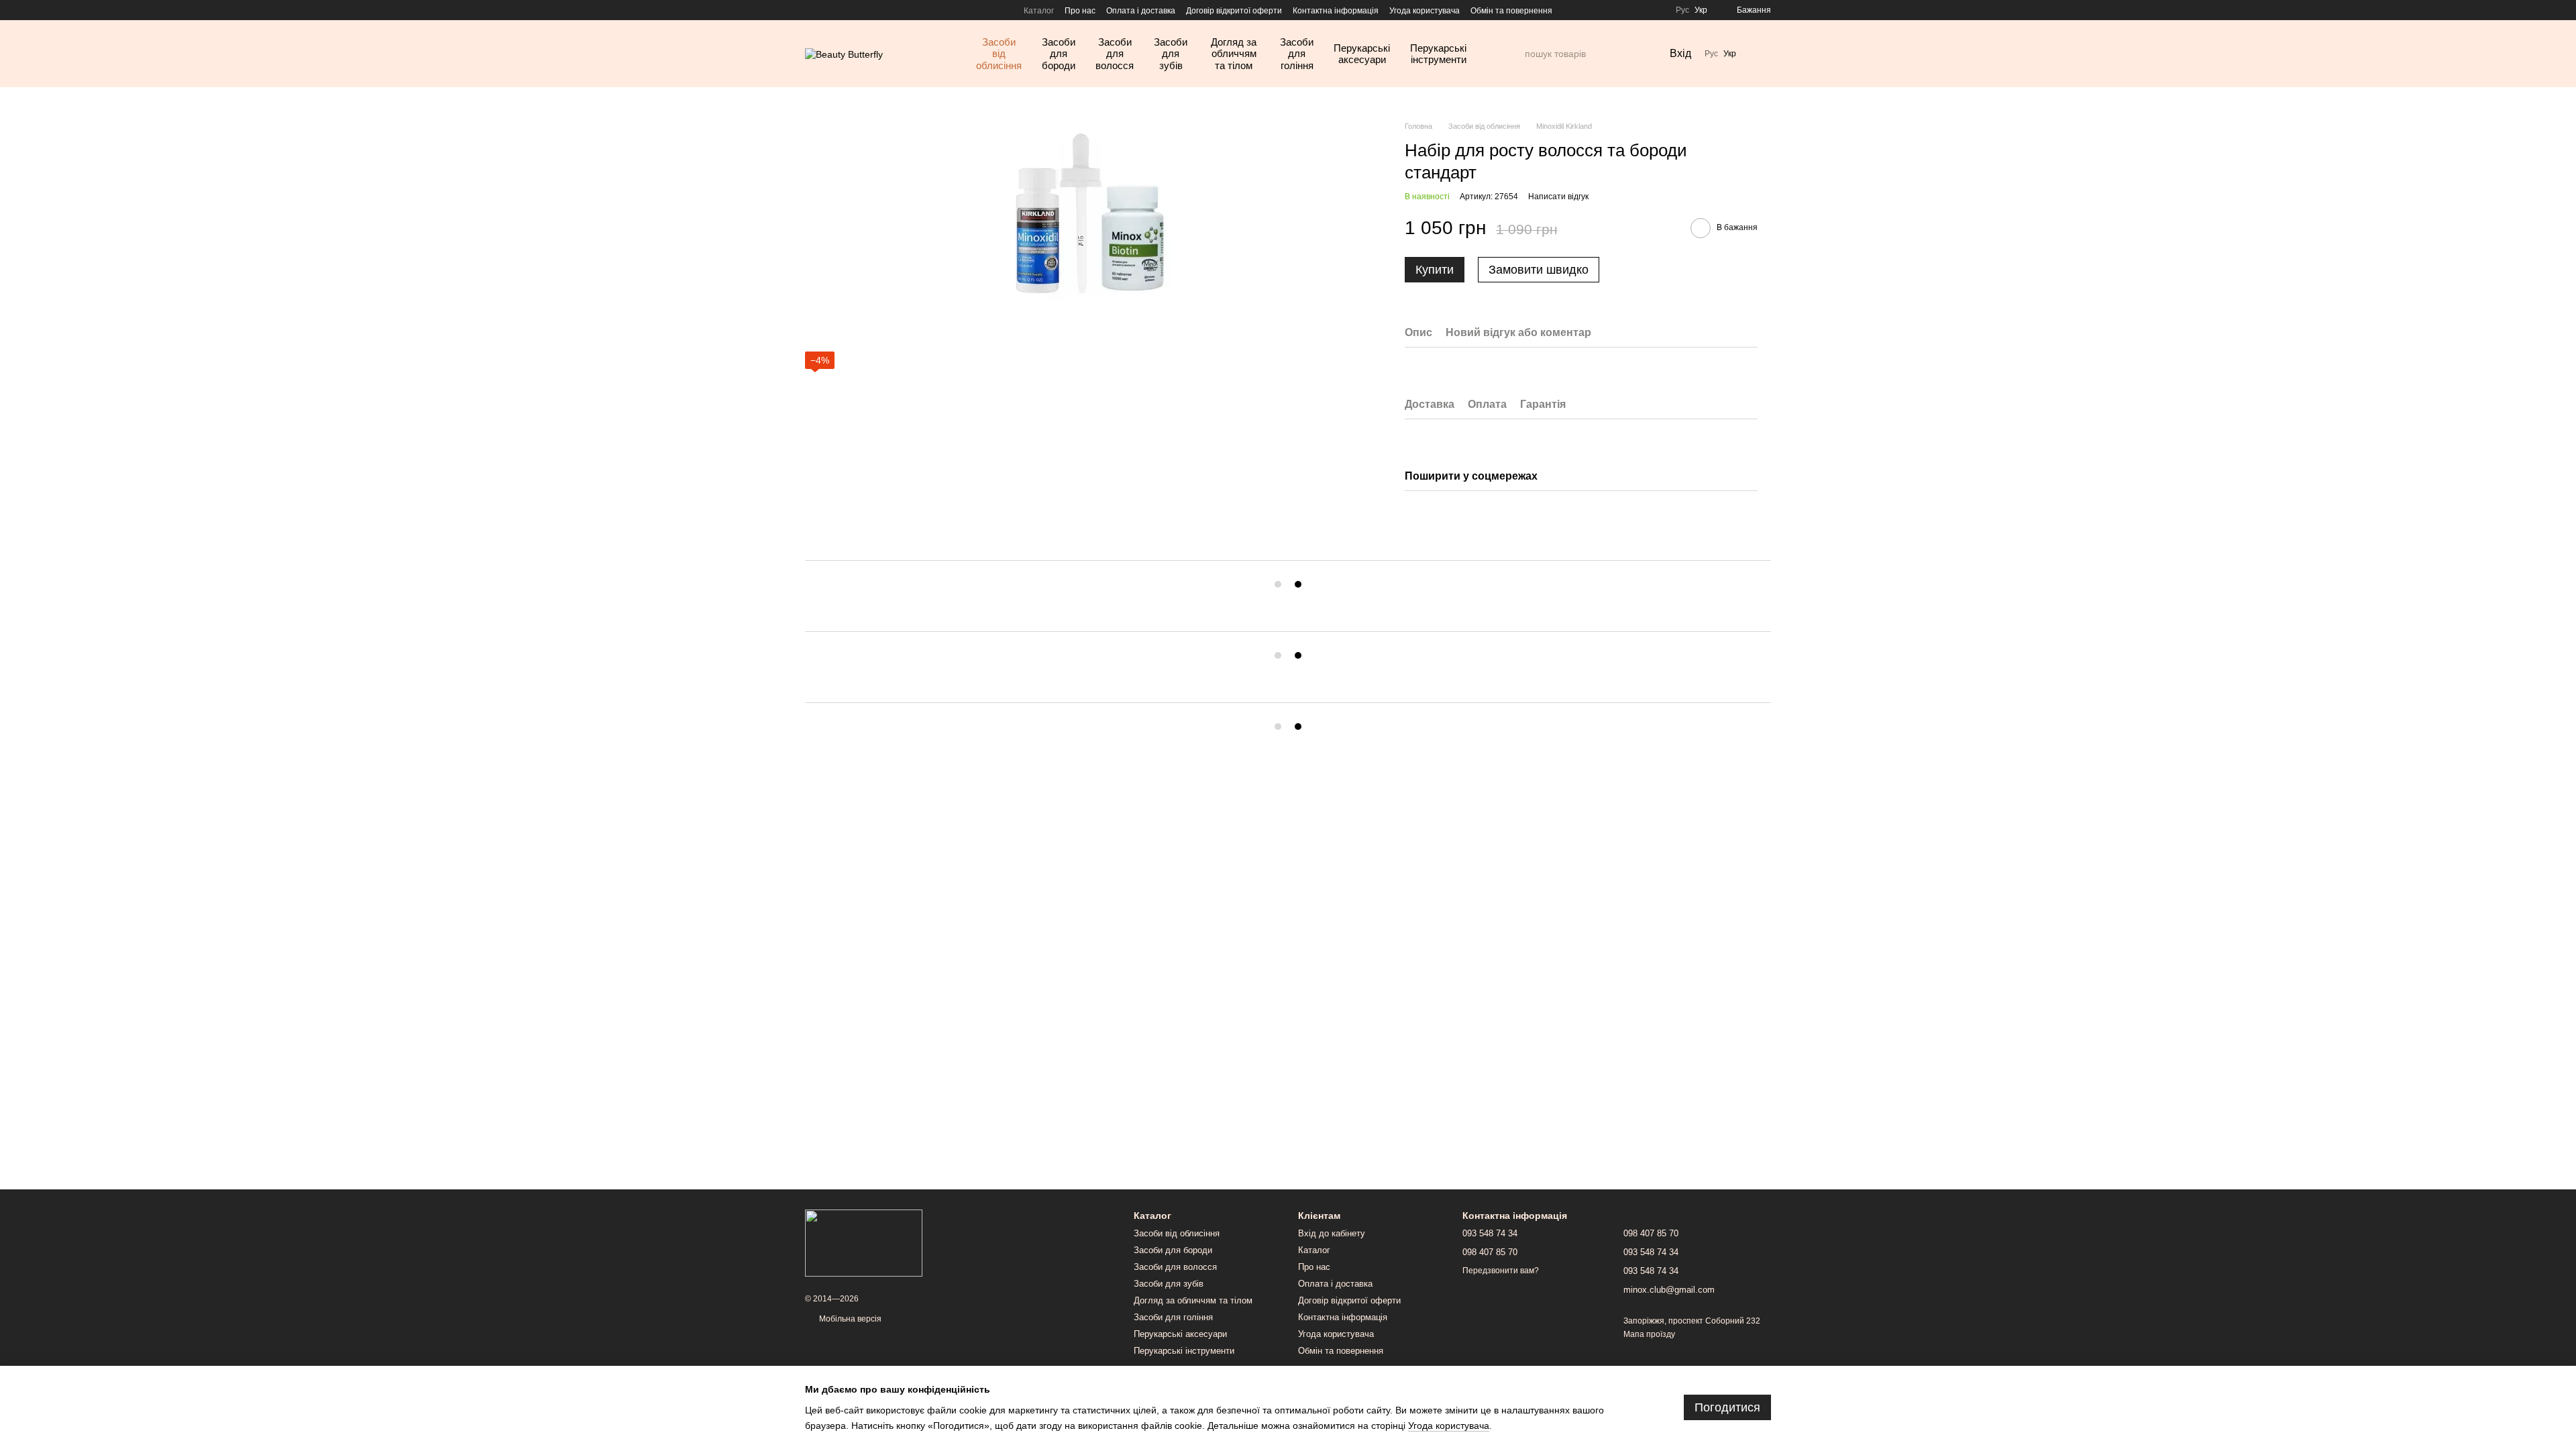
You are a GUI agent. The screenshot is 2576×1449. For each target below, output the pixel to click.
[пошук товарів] (1514, 54)
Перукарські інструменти (1438, 54)
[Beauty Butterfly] (864, 1242)
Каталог (1039, 11)
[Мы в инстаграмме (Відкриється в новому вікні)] (810, 10)
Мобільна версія (849, 1319)
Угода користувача (1425, 11)
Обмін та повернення (1511, 11)
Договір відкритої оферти (1234, 11)
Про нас (1080, 11)
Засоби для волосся (1115, 54)
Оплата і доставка (1141, 11)
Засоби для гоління (1297, 54)
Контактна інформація (1336, 11)
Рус (1682, 10)
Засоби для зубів (1171, 54)
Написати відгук (1558, 197)
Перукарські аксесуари (1362, 54)
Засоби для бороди (1059, 54)
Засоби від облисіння (999, 54)
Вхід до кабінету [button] (1332, 1233)
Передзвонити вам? (1501, 1271)
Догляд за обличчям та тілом (1234, 54)
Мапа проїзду (1649, 1334)
